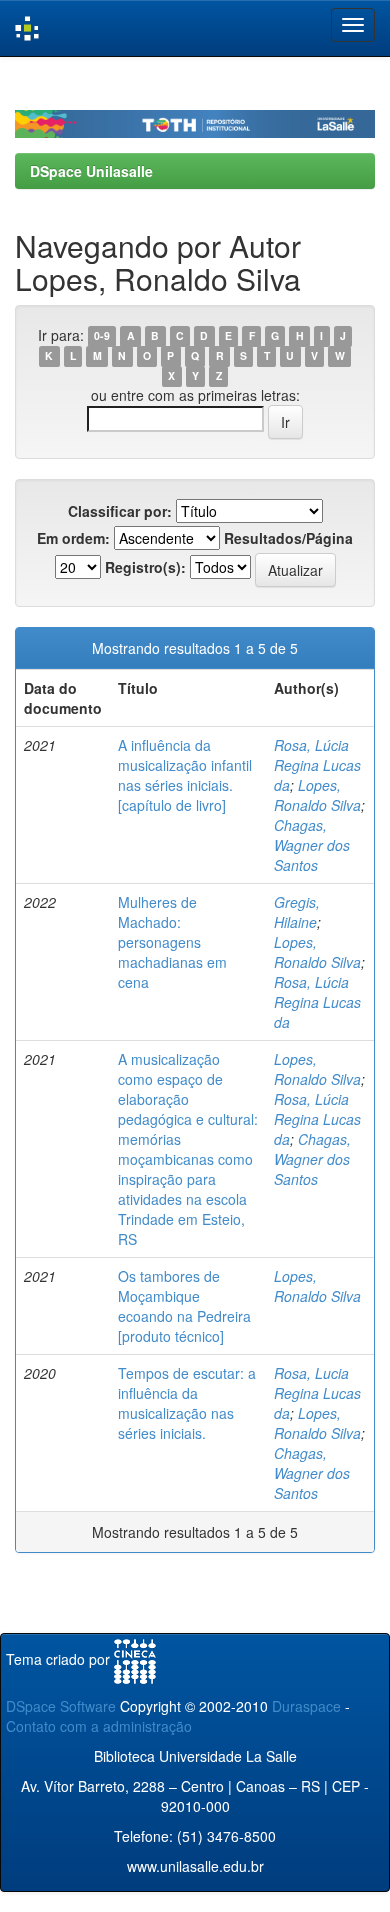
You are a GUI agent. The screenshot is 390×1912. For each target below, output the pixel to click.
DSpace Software (61, 1706)
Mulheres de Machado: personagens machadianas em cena (172, 942)
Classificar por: (120, 511)
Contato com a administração (99, 1726)
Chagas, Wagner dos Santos (312, 845)
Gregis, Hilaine (297, 912)
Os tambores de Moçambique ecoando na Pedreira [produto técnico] (184, 1306)
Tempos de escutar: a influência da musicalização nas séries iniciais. (187, 1403)
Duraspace (306, 1706)
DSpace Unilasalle (91, 171)
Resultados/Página (288, 538)
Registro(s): (145, 567)
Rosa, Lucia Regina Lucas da (317, 1393)
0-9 (102, 336)
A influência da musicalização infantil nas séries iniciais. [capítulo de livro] (185, 775)
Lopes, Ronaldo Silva (317, 795)
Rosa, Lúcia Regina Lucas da (317, 765)
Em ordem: (73, 538)
